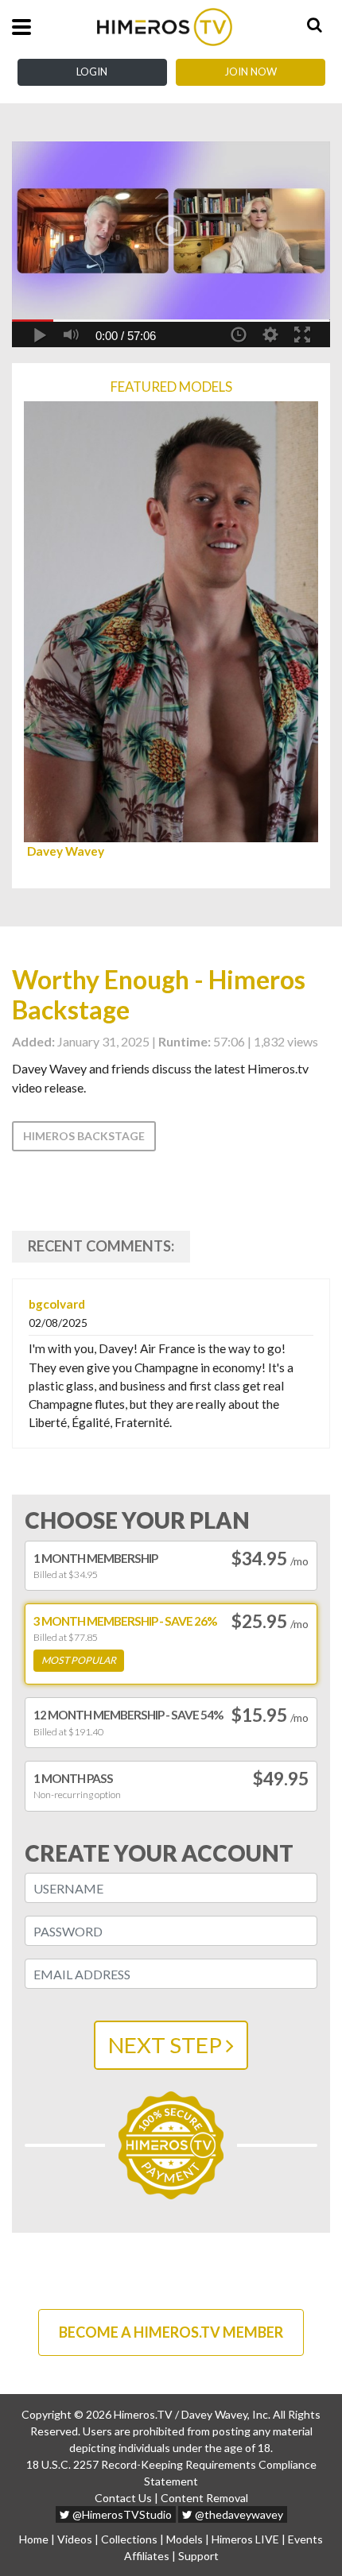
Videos (75, 2539)
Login (92, 72)
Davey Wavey (66, 851)
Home (34, 2539)
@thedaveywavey (238, 2514)
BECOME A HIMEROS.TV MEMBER (171, 2332)
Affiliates (147, 2556)
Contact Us (123, 2498)
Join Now (251, 72)
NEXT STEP (167, 2045)
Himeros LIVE (245, 2539)
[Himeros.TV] (165, 27)
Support (198, 2556)
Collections (129, 2539)
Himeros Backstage (84, 1136)
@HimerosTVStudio (121, 2514)
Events (305, 2539)
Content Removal (204, 2498)
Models (185, 2539)
